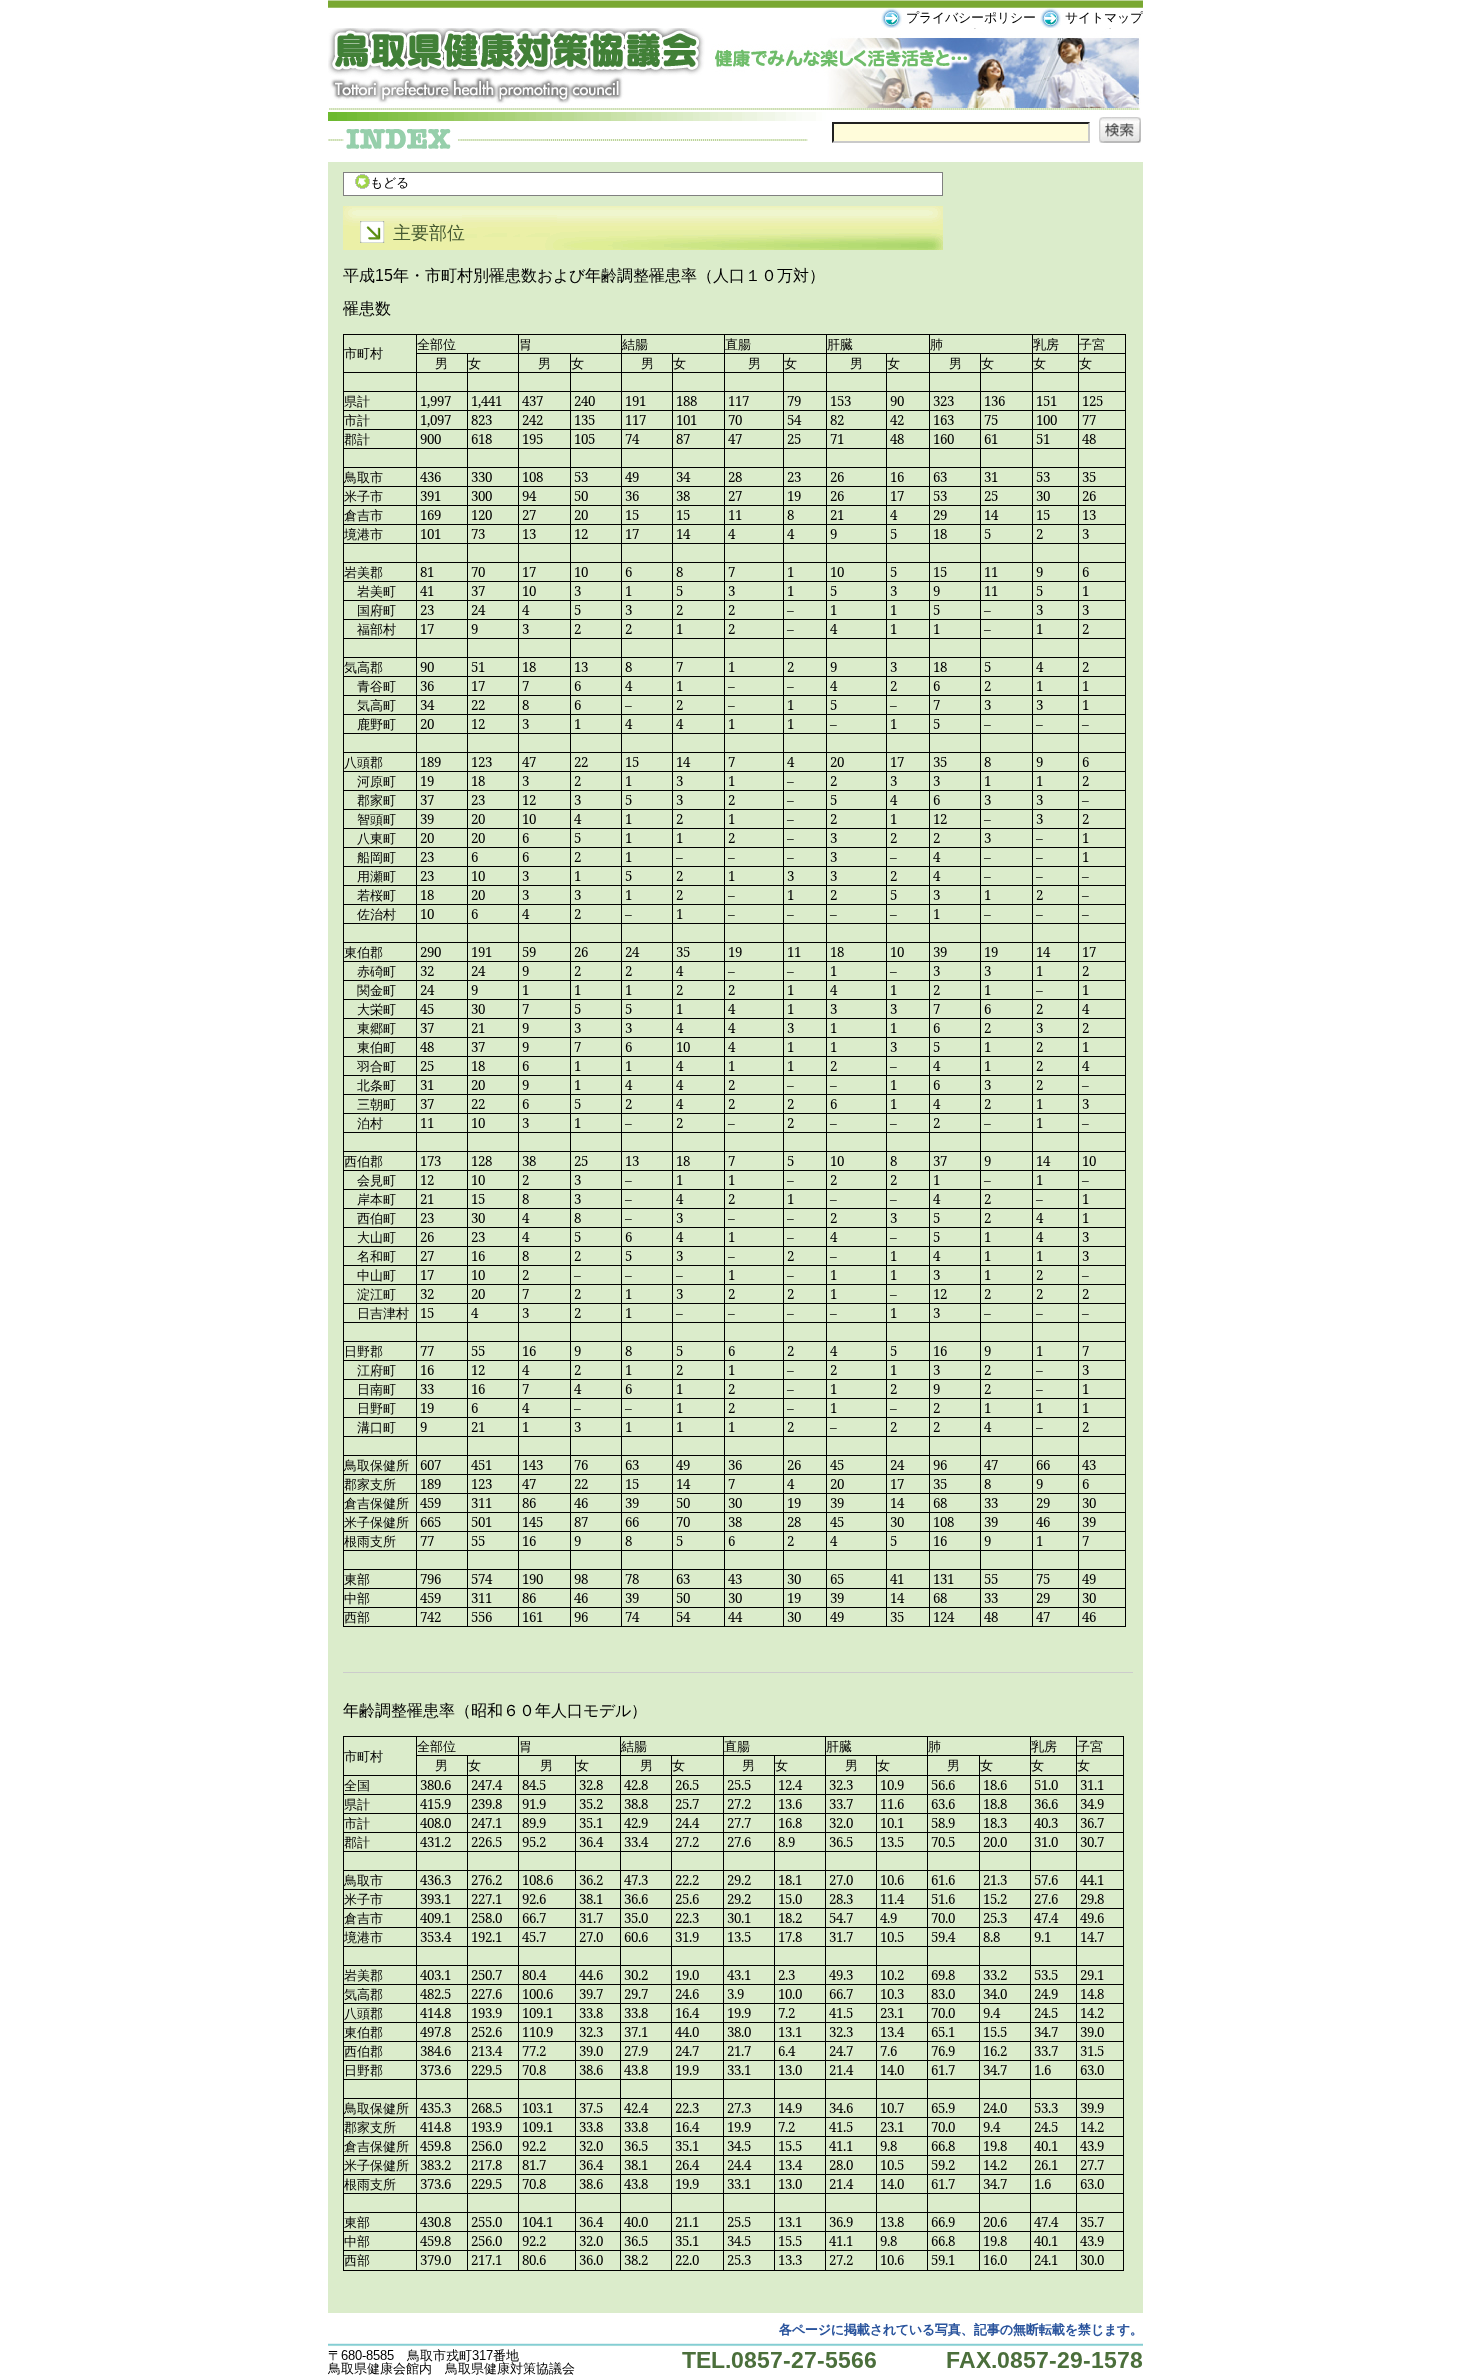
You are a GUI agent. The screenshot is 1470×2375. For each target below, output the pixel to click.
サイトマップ (1104, 17)
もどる (389, 182)
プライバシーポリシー (971, 17)
